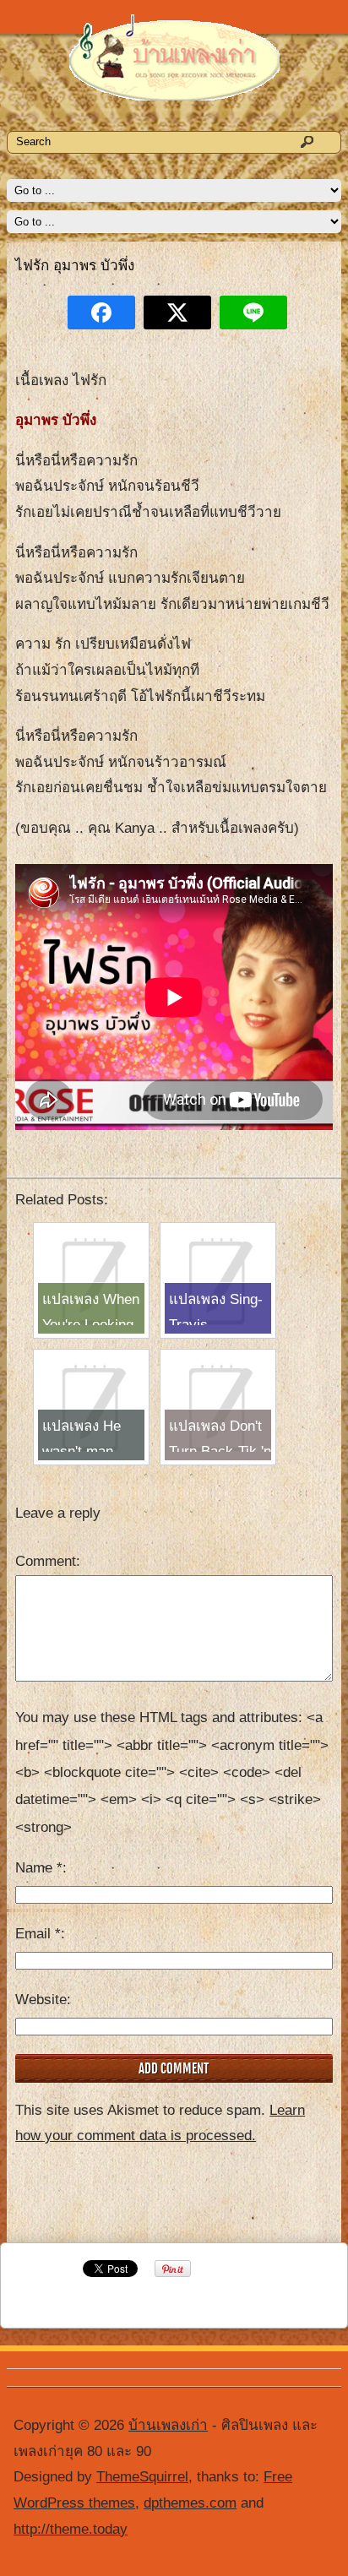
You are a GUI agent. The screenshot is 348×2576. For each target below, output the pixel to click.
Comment (46, 1561)
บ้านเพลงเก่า (168, 2425)
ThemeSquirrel (142, 2477)
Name (39, 1868)
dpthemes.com (190, 2503)
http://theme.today (71, 2529)
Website (41, 2000)
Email (38, 1934)
